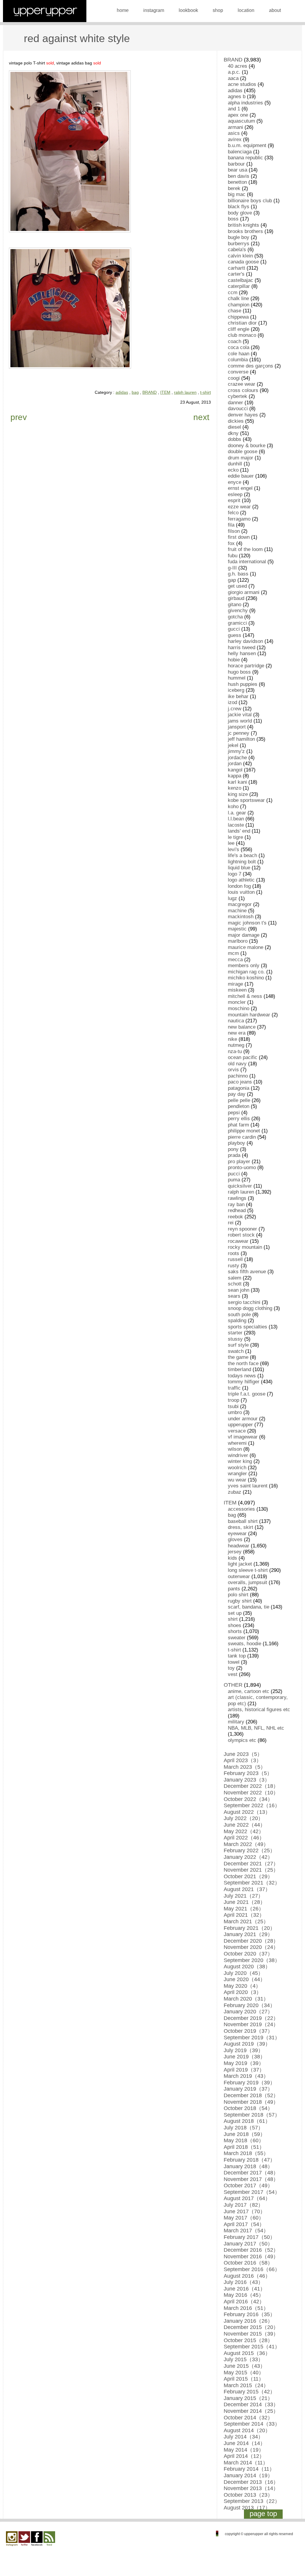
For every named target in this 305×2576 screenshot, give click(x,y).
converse (238, 372)
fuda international (247, 562)
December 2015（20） (251, 2327)
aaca (233, 78)
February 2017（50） (249, 2237)
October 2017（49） (248, 2185)
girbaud (236, 598)
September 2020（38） (252, 1960)
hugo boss (239, 672)
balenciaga (240, 152)
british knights (243, 225)
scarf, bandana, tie (249, 1607)
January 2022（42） (248, 1857)
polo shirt (238, 1595)
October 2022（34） (248, 1799)
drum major (241, 458)
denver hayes (243, 415)
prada (234, 1155)
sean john (239, 1290)
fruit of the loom (245, 549)
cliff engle (239, 329)
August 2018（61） (247, 2121)
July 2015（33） (243, 2359)
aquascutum (241, 121)
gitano (235, 605)
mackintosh (241, 917)
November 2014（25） (251, 2411)
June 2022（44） (245, 1825)
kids (232, 1558)
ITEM (165, 392)
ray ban (236, 1204)
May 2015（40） (244, 2373)
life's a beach (242, 855)
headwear (239, 1546)
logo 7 (235, 874)
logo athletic (241, 880)
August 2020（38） (247, 1967)
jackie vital (240, 715)
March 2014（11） (246, 2463)
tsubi (233, 1406)
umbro (235, 1412)
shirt (233, 1619)
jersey (235, 1552)
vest (233, 1674)
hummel (237, 678)
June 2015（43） (245, 2366)
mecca (235, 960)
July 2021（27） (243, 1896)
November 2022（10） (251, 1793)
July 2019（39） (243, 2050)
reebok (235, 1217)
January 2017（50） (248, 2244)
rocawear (238, 1241)
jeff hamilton (241, 739)
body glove (240, 213)
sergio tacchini (244, 1302)
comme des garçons (250, 366)
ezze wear (239, 507)
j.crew (235, 709)
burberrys (239, 244)
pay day (237, 1094)
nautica (236, 1021)
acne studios (242, 84)
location (246, 10)
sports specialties (248, 1327)
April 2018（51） (244, 2147)
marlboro (238, 941)
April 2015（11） (244, 2379)
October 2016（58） (248, 2263)
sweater (237, 1638)
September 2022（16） (252, 1805)
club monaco (242, 335)
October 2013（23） (248, 2495)
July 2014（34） (243, 2437)
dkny (233, 433)
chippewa (238, 317)
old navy (237, 1064)
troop (234, 1400)
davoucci (238, 409)
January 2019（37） (248, 2089)
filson (234, 531)
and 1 (234, 109)
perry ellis (239, 1119)
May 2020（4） (242, 1986)
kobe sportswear (246, 800)
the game (238, 1357)
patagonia (239, 1088)
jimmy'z (236, 751)
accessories (241, 1509)
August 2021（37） (247, 1889)
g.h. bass (238, 574)
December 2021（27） (251, 1864)
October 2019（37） (248, 2031)
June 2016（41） (245, 2289)
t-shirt (206, 392)
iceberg (236, 690)
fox (231, 543)
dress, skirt (241, 1527)
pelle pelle (239, 1100)
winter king (240, 1461)
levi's (234, 849)
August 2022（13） (247, 1812)
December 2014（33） (251, 2404)
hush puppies (243, 684)
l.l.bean (236, 819)
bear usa (238, 170)
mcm (233, 953)
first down (239, 537)
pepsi (234, 1113)
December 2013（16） (251, 2482)
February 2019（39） (249, 2083)
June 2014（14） (245, 2443)
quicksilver (240, 1186)
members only (244, 966)
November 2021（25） (251, 1870)
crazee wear (242, 384)
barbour (236, 164)
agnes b (237, 97)
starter (235, 1333)
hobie (234, 660)
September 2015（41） (252, 2347)
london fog (239, 886)
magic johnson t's (247, 923)
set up (235, 1613)
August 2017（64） (247, 2198)
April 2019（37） (244, 2070)
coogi (234, 378)
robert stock (241, 1235)
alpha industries (245, 103)
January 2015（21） (248, 2398)
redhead (237, 1210)
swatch (236, 1351)
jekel (233, 745)
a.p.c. (234, 72)
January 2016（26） (248, 2321)
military (236, 1722)
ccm (233, 293)
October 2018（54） (248, 2108)
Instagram (12, 2539)
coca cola (239, 347)
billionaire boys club (250, 201)
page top (263, 2514)
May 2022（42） (244, 1831)
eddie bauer (241, 476)
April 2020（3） (243, 1992)
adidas (122, 392)
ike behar (238, 696)
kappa (235, 776)
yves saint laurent (248, 1486)
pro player (239, 1162)
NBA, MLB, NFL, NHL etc (256, 1728)
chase (235, 311)
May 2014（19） (244, 2450)
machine (237, 911)
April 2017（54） (244, 2224)
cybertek (238, 396)
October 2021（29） (248, 1876)
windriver (238, 1455)
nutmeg (236, 1045)
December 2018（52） (251, 2095)
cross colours (243, 390)
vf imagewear (243, 1437)
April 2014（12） (244, 2456)
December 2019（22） (251, 2018)
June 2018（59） (245, 2134)
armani (235, 127)
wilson (235, 1449)
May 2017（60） (244, 2218)
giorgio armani (244, 592)
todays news (242, 1376)
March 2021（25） (246, 1921)
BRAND (150, 392)
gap (232, 580)
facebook (37, 2539)
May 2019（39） (244, 2063)
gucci (234, 629)
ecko (233, 470)
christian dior (242, 323)
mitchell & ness (245, 996)
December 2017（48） (251, 2173)
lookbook (188, 10)
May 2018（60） (244, 2140)
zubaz (235, 1492)
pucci (234, 1174)
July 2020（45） (243, 1973)
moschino (239, 1008)
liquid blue (239, 868)
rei (231, 1223)
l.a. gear (237, 813)
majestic (237, 929)
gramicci (237, 623)
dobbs (235, 439)
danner (235, 403)
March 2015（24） (246, 2385)
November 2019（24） (251, 2024)
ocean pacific (243, 1057)
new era (237, 1033)
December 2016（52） (251, 2250)
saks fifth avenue (247, 1272)
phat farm (238, 1125)
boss (233, 219)
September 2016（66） (252, 2269)
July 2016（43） (243, 2282)
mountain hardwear (249, 1015)
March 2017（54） (246, 2231)
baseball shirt (243, 1521)
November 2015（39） (251, 2334)
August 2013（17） (247, 2508)
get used (237, 586)
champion (239, 305)
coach (235, 341)
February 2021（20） (249, 1928)
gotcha (235, 617)
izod (232, 702)
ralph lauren (185, 392)
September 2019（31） (252, 2038)
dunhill (235, 464)
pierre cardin (242, 1137)
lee (231, 843)
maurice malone (246, 947)
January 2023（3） (247, 1780)
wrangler (237, 1474)
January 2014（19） (248, 2475)
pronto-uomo (242, 1167)
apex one (238, 115)
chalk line (238, 298)
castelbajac (241, 280)
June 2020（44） (245, 1979)
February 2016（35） (249, 2314)
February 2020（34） (249, 2005)
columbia (238, 360)
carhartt (236, 268)
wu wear (237, 1480)
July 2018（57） (243, 2128)
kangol (235, 770)
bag (135, 392)
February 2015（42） (249, 2392)
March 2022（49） (246, 1844)
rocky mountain (245, 1247)
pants (234, 1589)
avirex (235, 139)
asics (234, 133)
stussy (235, 1339)
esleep (235, 494)
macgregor (240, 904)
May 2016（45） (244, 2295)
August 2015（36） (247, 2353)
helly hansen (242, 653)
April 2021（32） (244, 1915)
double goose (243, 452)
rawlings (237, 1198)
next (201, 417)
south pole (239, 1315)
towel (234, 1662)
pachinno (238, 1076)
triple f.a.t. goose (247, 1394)
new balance (242, 1027)
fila (231, 525)
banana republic (245, 158)
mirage (235, 984)
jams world (240, 721)
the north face (243, 1363)
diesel (234, 427)
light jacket (240, 1564)
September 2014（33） (252, 2424)
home (123, 10)
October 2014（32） (248, 2418)
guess (235, 635)
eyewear (237, 1534)
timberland (239, 1369)
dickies (236, 421)
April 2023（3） (243, 1760)
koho (233, 807)
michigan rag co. (246, 972)
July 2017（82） (243, 2205)
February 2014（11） (249, 2469)
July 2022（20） (243, 1818)
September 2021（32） (252, 1883)
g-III (232, 568)
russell (235, 1259)
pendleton (239, 1106)
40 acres (238, 66)
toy (231, 1668)
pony (233, 1149)
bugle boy (239, 237)
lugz (232, 898)
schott (235, 1284)
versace (237, 1431)
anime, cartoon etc (249, 1691)
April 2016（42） (244, 2302)
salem (235, 1278)
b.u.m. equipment (247, 145)
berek (234, 188)
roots (234, 1253)
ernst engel (240, 488)
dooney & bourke (247, 446)
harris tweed (242, 648)
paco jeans (240, 1082)
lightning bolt (242, 862)
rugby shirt (240, 1601)
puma (234, 1180)
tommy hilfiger (244, 1382)
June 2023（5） (243, 1754)
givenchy (238, 611)
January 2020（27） (248, 2012)
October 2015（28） (248, 2340)
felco (233, 513)
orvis (233, 1070)
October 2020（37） (248, 1954)
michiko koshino (246, 978)
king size (238, 794)
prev (19, 417)
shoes (235, 1625)
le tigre (235, 837)
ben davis (239, 176)
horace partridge (246, 666)
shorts (235, 1631)
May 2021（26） (244, 1909)
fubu (233, 556)
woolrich (237, 1468)
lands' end (239, 831)
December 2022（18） (251, 1786)
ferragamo (239, 519)
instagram (154, 10)
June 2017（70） (245, 2211)
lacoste (236, 825)
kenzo (235, 788)
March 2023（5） (245, 1767)
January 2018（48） (248, 2166)
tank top (237, 1656)
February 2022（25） (249, 1850)
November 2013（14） (251, 2488)
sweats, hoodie (245, 1644)
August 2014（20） (247, 2430)
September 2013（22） (252, 2501)
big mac (237, 194)
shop (218, 10)
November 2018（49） (251, 2102)
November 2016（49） (251, 2256)
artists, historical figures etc (259, 1710)
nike (232, 1039)
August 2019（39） (247, 2044)
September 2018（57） (252, 2115)
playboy (236, 1143)
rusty (234, 1266)
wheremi (237, 1443)
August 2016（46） (247, 2276)
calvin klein (240, 256)
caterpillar (239, 286)
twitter (24, 2539)
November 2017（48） (251, 2179)
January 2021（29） (248, 1934)
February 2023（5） (248, 1773)
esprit (234, 500)
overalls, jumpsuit (248, 1582)
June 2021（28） (245, 1902)
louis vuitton (241, 892)
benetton (237, 182)
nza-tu (235, 1051)
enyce (235, 482)
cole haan (239, 354)
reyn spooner (242, 1229)
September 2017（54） (252, 2192)
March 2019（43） (246, 2076)
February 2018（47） (249, 2160)
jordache (237, 758)
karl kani (237, 782)
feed (49, 2539)
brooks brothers (245, 231)
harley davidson (245, 641)
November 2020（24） (251, 1947)
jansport (237, 727)
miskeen (237, 990)
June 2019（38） (245, 2057)
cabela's (237, 250)
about (275, 10)
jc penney (239, 733)
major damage (244, 935)
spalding (237, 1321)
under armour (243, 1419)
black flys (239, 207)
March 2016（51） (246, 2308)
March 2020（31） (246, 1999)
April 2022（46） (244, 1838)
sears (234, 1296)
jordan (235, 764)
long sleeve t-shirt (248, 1570)
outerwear (239, 1576)
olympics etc (242, 1740)
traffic (234, 1388)
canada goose (243, 262)
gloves (235, 1539)
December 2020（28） (251, 1941)
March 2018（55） (246, 2153)
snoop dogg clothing (250, 1308)
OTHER (233, 1685)
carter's (236, 274)
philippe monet (244, 1131)
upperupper (240, 1425)
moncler (237, 1002)
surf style (238, 1345)
